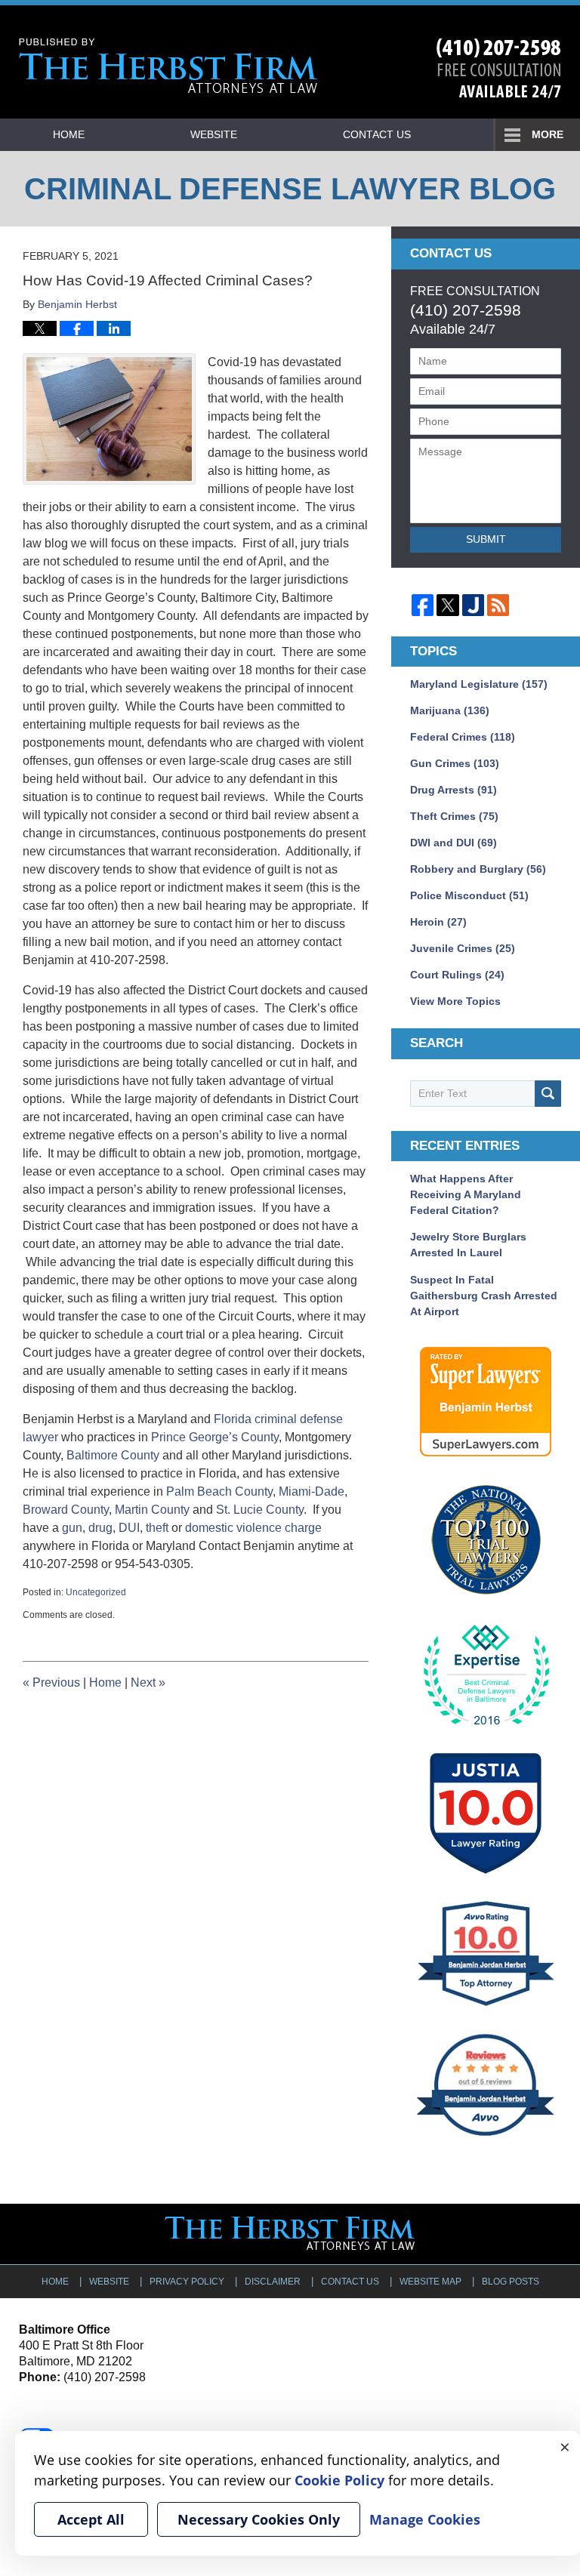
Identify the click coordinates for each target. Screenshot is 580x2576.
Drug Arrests (454, 790)
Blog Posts (511, 2282)
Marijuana (450, 710)
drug (100, 1528)
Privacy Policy (187, 2282)
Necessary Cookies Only (259, 2519)
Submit (486, 539)
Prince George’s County (215, 1437)
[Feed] (498, 605)
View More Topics (455, 1001)
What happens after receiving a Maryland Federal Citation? (466, 1194)
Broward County (66, 1510)
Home (69, 134)
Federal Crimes (463, 737)
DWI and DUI (454, 843)
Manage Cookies (425, 2519)
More (548, 134)
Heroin (438, 922)
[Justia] (473, 605)
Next (148, 1682)
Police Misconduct (469, 895)
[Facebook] (423, 605)
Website (214, 134)
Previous (51, 1682)
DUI (129, 1528)
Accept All (91, 2519)
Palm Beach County (219, 1491)
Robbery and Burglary (478, 869)
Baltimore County (113, 1455)
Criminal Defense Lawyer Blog (168, 66)
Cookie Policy (339, 2480)
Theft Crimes (454, 816)
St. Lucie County (260, 1510)
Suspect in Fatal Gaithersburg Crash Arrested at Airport (484, 1296)
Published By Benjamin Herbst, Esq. (499, 68)
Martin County (152, 1510)
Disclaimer (273, 2282)
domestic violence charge (253, 1528)
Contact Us (377, 134)
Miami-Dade (312, 1491)
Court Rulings (457, 975)
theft (157, 1528)
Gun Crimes (455, 763)
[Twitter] (447, 605)
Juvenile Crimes (463, 948)
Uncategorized (96, 1592)
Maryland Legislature (479, 684)
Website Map (430, 2282)
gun (72, 1528)
